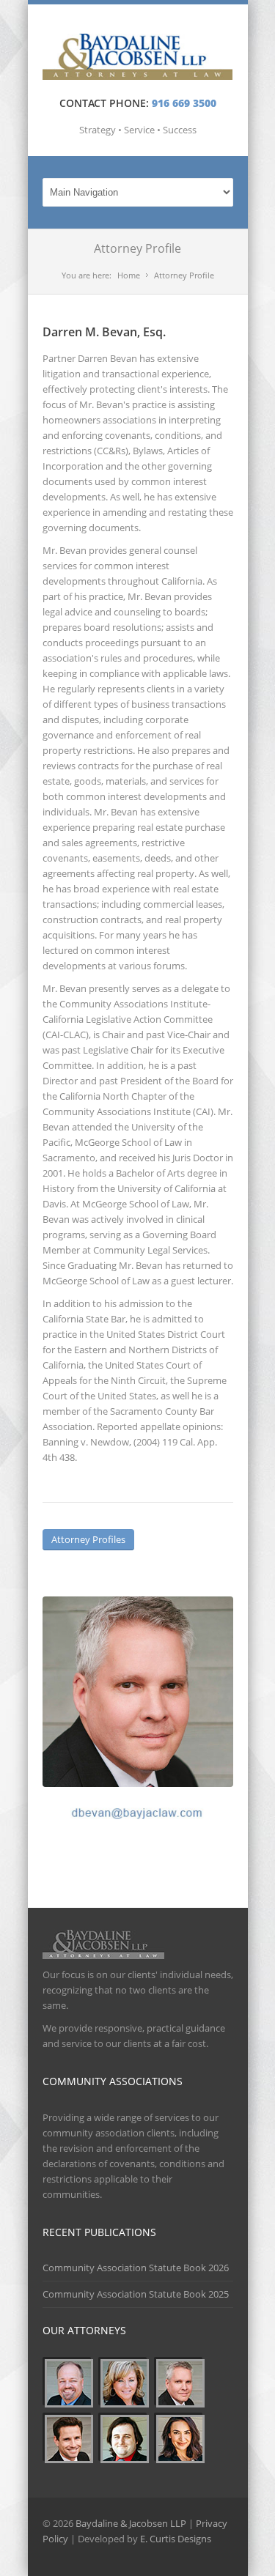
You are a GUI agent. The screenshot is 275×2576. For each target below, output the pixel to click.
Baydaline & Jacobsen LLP (131, 2523)
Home (129, 275)
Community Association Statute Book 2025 (136, 2294)
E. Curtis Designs (176, 2539)
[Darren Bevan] (138, 1692)
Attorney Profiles (88, 1539)
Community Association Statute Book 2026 (136, 2268)
